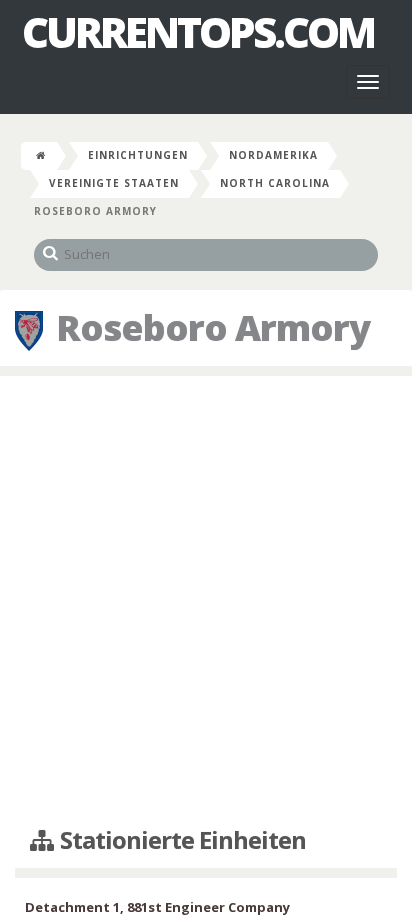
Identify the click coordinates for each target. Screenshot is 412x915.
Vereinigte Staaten (114, 183)
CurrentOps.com (198, 32)
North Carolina (275, 183)
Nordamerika (273, 155)
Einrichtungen (138, 155)
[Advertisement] (206, 602)
